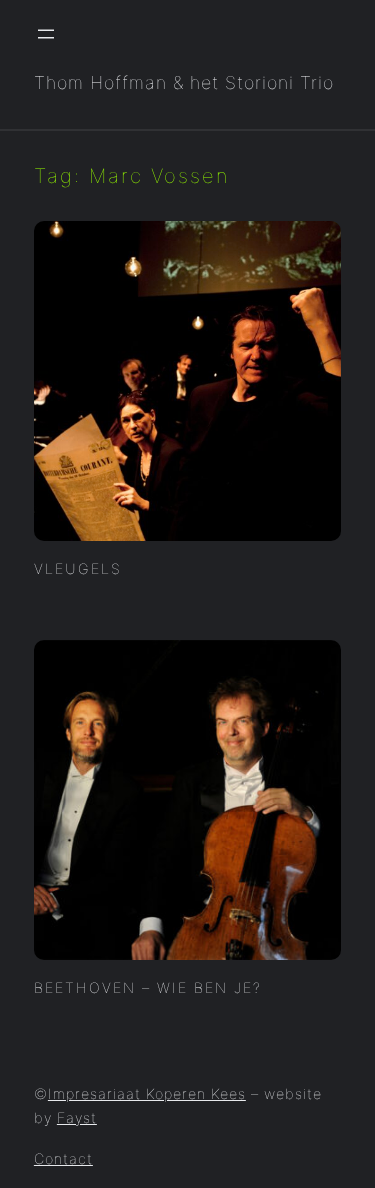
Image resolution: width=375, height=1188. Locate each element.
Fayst (77, 1117)
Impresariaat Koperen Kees (147, 1093)
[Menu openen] (46, 34)
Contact (63, 1158)
